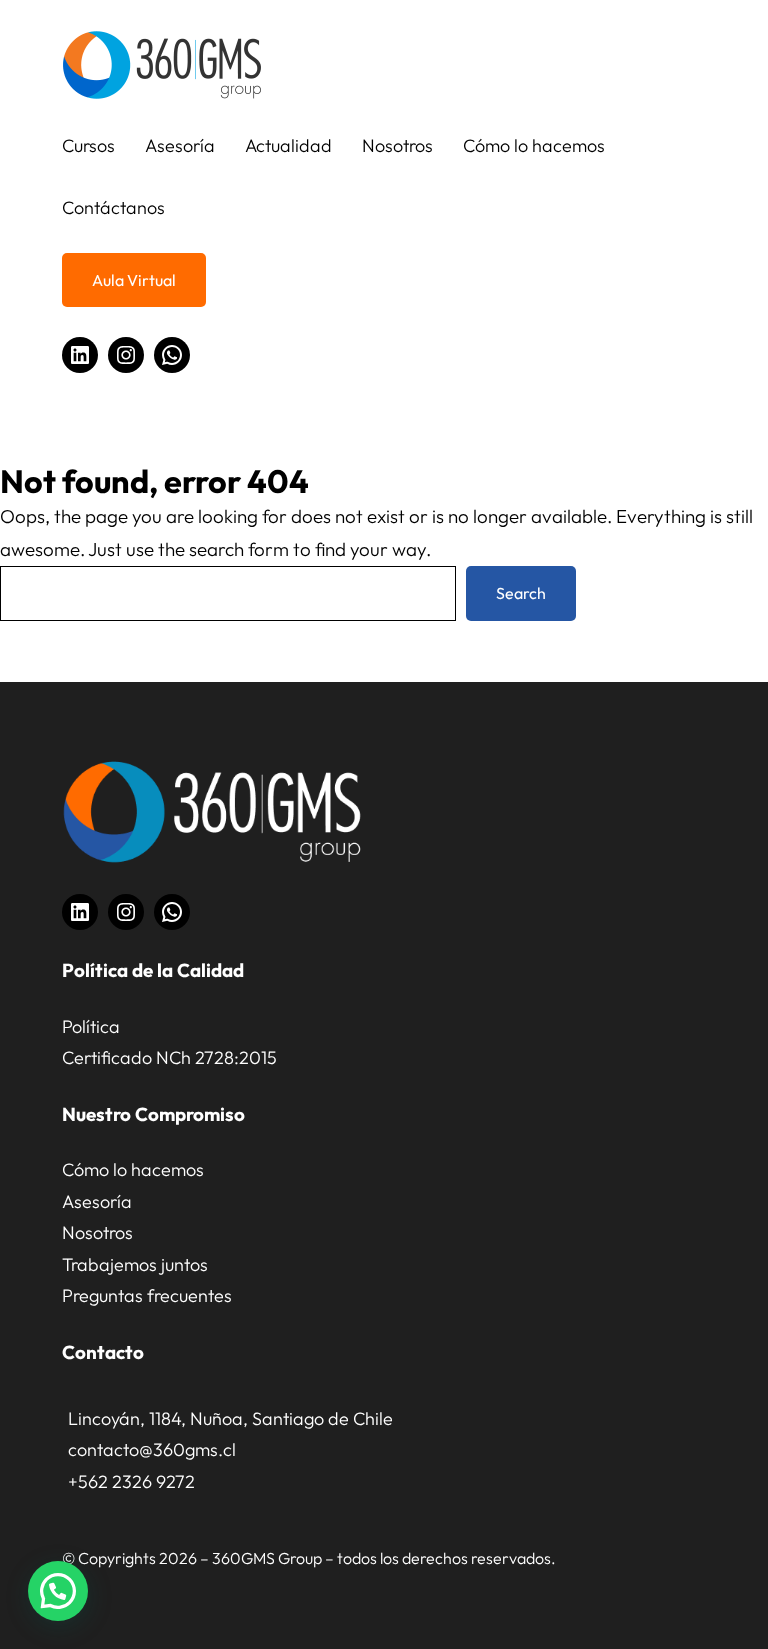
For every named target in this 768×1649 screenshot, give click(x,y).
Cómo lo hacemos (133, 1169)
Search (521, 593)
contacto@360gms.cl (152, 1449)
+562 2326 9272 (131, 1481)
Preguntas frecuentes (147, 1295)
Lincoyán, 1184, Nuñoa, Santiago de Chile (230, 1418)
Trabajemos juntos (135, 1264)
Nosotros (97, 1232)
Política (91, 1026)
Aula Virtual (134, 280)
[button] (58, 1591)
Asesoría (97, 1201)
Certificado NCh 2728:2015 (169, 1057)
